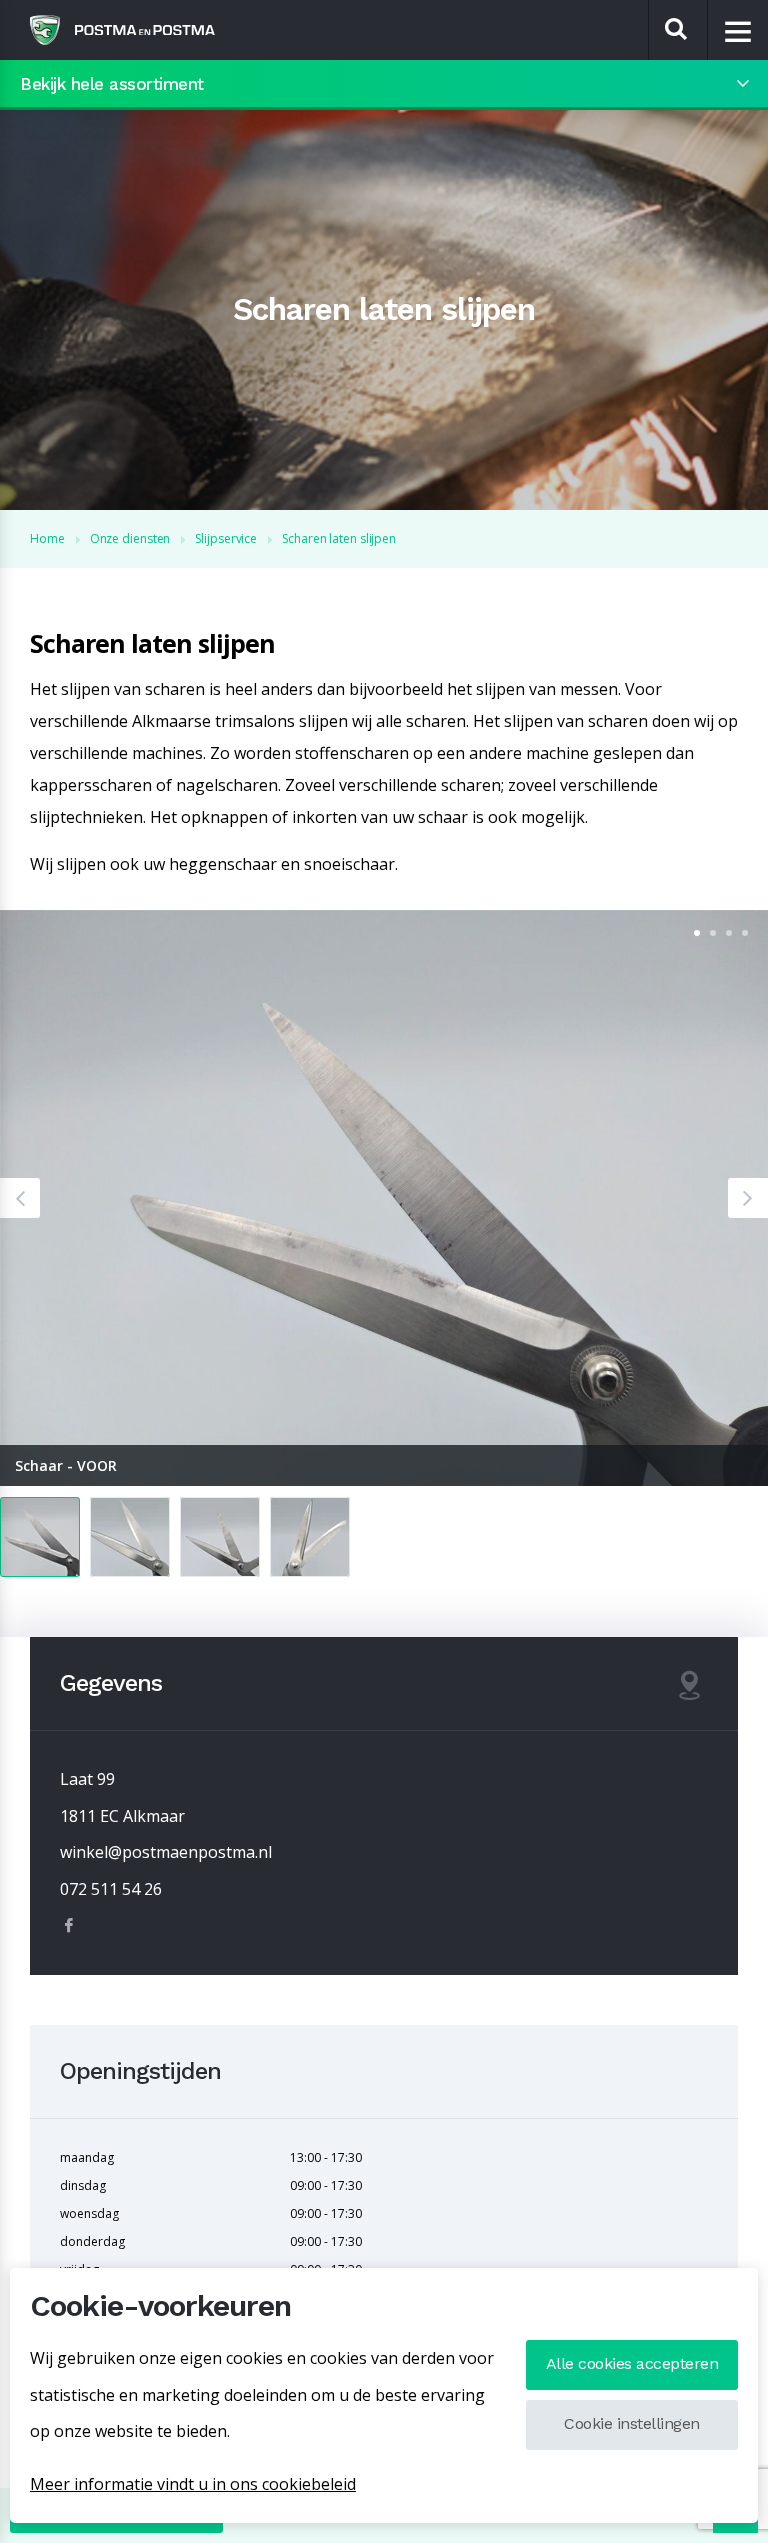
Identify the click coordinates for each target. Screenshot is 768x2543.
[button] (20, 1198)
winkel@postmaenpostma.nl (166, 1852)
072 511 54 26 (111, 1889)
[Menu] (738, 31)
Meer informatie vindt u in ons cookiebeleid (193, 2484)
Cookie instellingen (632, 2423)
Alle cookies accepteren (632, 2363)
